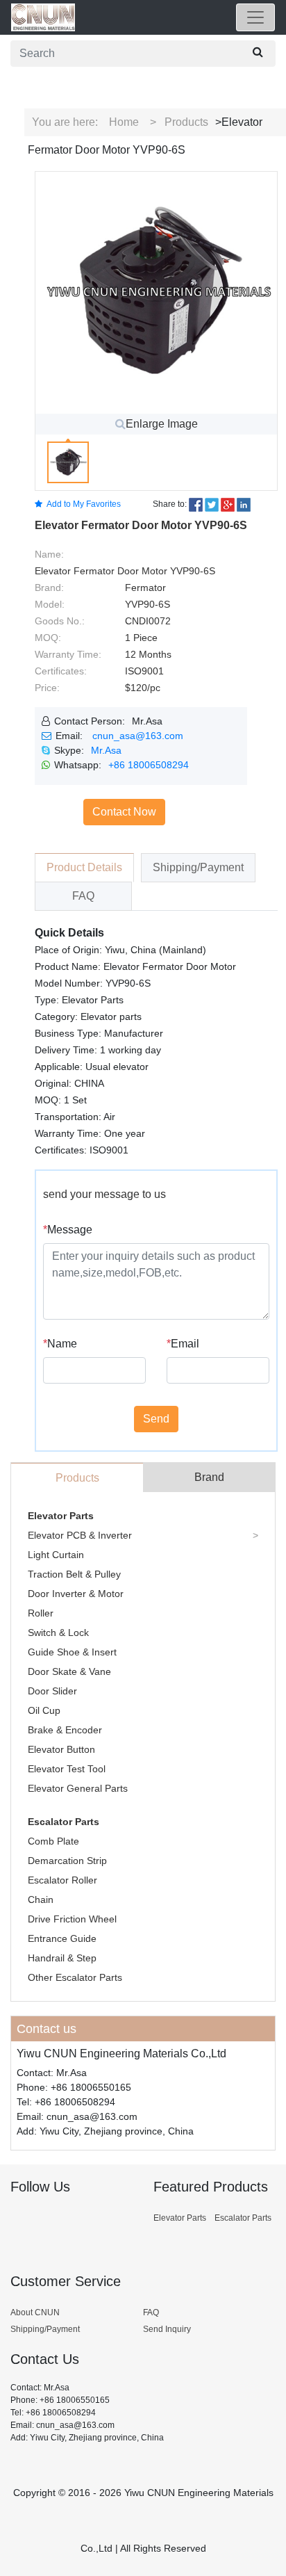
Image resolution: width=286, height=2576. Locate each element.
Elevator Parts (61, 1516)
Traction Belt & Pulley (74, 1574)
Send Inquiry (167, 2329)
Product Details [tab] (84, 867)
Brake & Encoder (65, 1730)
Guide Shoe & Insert (72, 1652)
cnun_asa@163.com (138, 736)
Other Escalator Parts (75, 1977)
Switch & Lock (58, 1633)
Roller (41, 1613)
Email (183, 1344)
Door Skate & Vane (69, 1671)
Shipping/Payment (45, 2329)
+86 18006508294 (149, 765)
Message (68, 1230)
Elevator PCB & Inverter (80, 1535)
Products (186, 122)
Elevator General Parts (78, 1788)
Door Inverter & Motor (76, 1594)
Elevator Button (61, 1749)
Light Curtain (56, 1555)
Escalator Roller (62, 1880)
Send (156, 1419)
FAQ (151, 2312)
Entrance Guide (62, 1938)
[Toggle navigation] (255, 17)
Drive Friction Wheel (72, 1919)
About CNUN (35, 2312)
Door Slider (52, 1691)
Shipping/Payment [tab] (198, 867)
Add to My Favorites (84, 504)
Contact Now (124, 812)
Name (60, 1344)
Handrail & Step (62, 1958)
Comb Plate (53, 1841)
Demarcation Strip (67, 1861)
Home (124, 122)
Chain (41, 1899)
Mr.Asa (106, 750)
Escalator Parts (64, 1822)
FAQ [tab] (83, 896)
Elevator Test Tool (67, 1769)
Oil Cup (44, 1710)
